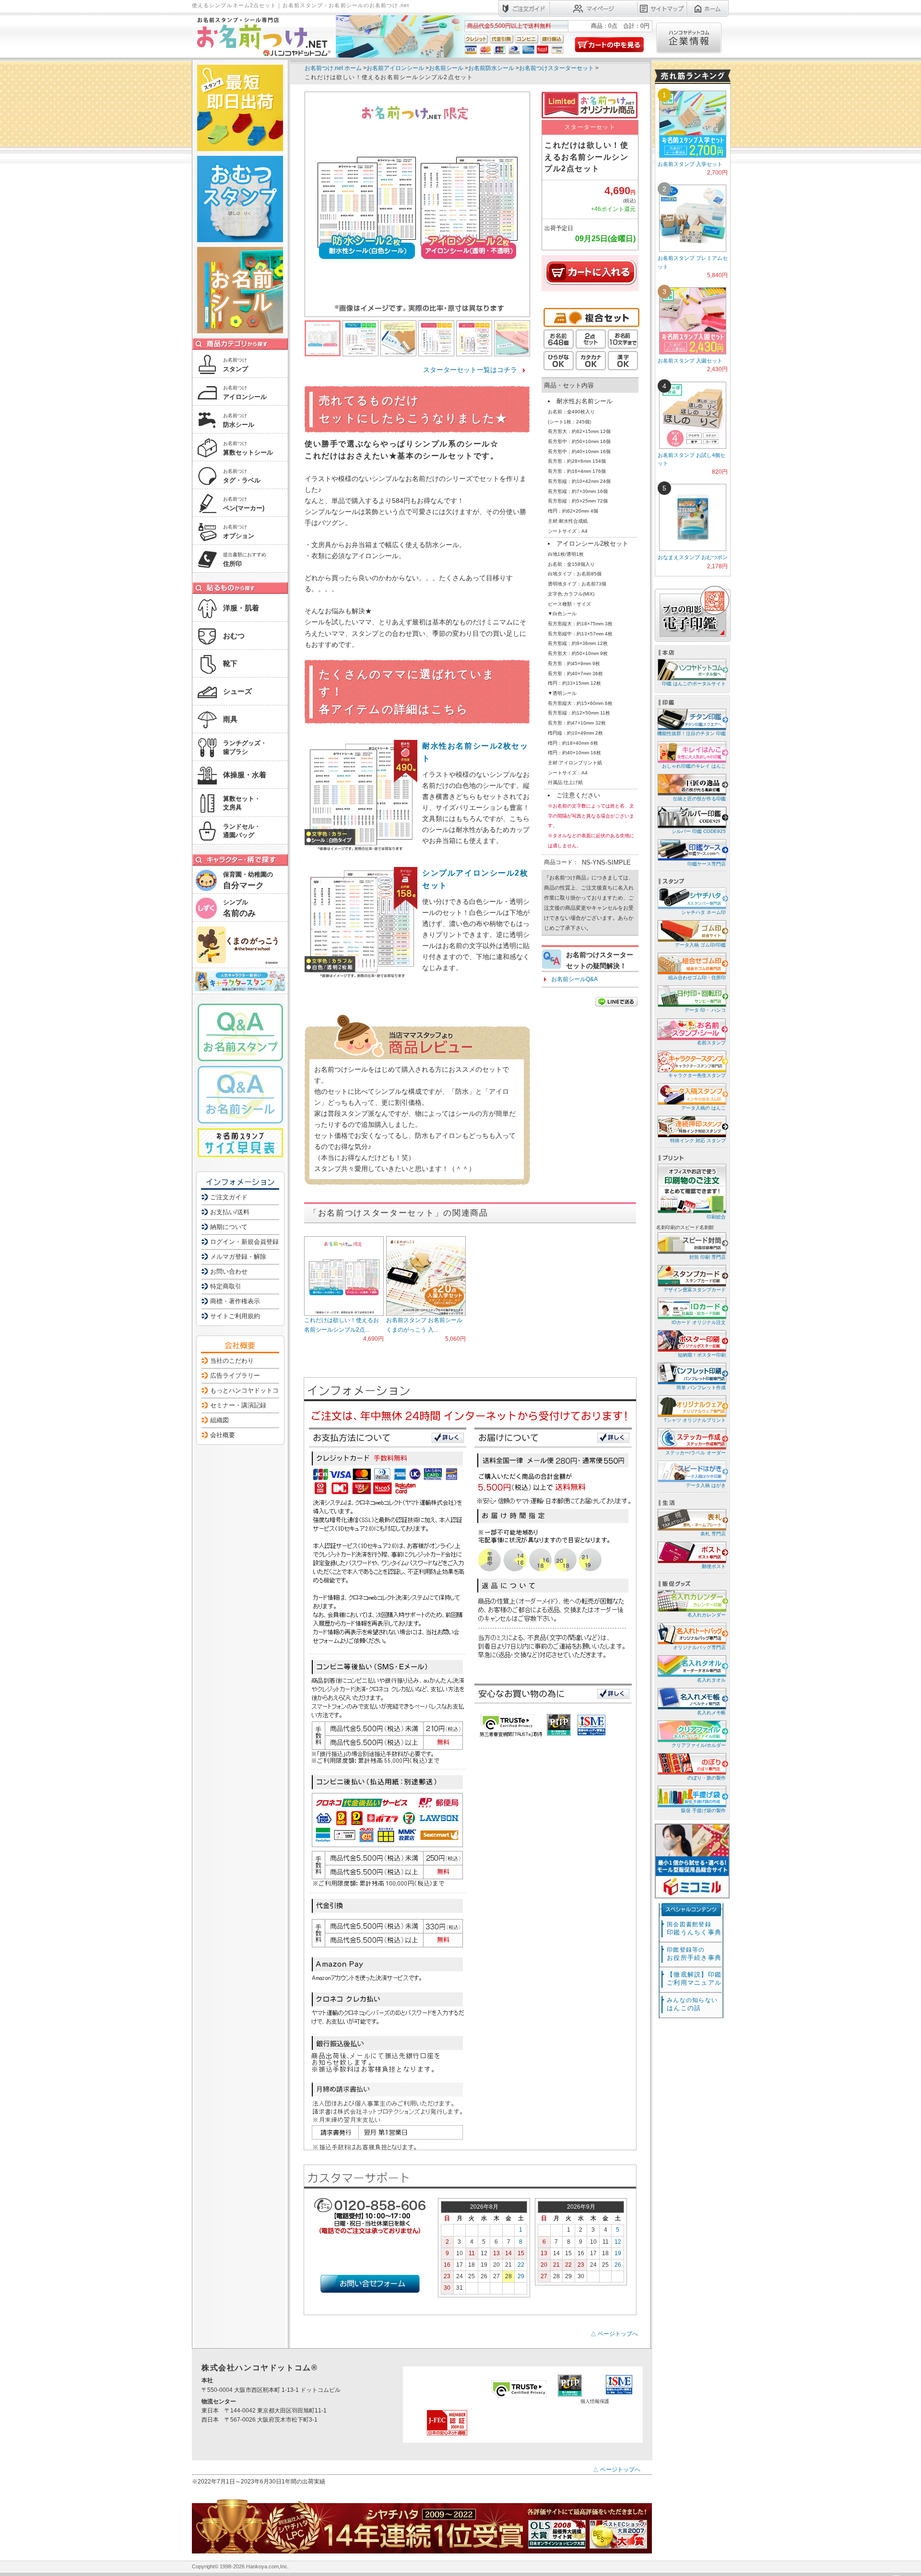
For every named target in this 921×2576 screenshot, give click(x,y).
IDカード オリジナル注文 (699, 1322)
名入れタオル (711, 1680)
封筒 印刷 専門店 (708, 1257)
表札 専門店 (713, 1534)
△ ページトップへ (614, 2334)
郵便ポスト (714, 1566)
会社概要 (223, 1435)
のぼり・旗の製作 (707, 1778)
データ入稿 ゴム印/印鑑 (700, 945)
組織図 (219, 1420)
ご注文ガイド (229, 1197)
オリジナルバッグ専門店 (699, 1647)
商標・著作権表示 (235, 1301)
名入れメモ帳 (711, 1713)
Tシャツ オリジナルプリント (695, 1420)
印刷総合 (716, 1217)
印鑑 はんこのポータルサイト (694, 684)
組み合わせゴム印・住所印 (697, 978)
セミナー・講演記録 (238, 1405)
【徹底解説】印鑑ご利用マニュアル (694, 1979)
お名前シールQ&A (574, 979)
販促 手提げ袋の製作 (703, 1810)
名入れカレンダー (707, 1615)
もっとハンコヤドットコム (248, 1390)
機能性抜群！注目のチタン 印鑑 (691, 733)
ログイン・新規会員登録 (244, 1242)
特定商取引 (226, 1286)
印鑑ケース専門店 (707, 864)
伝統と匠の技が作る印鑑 (699, 799)
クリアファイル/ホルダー (699, 1745)
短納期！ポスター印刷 (702, 1355)
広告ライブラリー (235, 1376)
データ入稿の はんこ (703, 1108)
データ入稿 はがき (706, 1485)
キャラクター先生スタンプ (697, 1075)
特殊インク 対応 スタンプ (698, 1141)
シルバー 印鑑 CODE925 (699, 831)
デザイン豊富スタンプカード (695, 1290)
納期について (229, 1227)
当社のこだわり (232, 1361)
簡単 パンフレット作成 (701, 1388)
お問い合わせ (229, 1271)
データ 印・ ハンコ (705, 1010)
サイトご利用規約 (235, 1316)
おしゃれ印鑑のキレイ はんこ (694, 766)
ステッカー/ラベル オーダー (696, 1453)
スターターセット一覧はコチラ (470, 370)
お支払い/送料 (230, 1212)
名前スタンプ (711, 1043)
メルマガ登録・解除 (238, 1257)
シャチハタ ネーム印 (703, 912)
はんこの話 (692, 2004)
